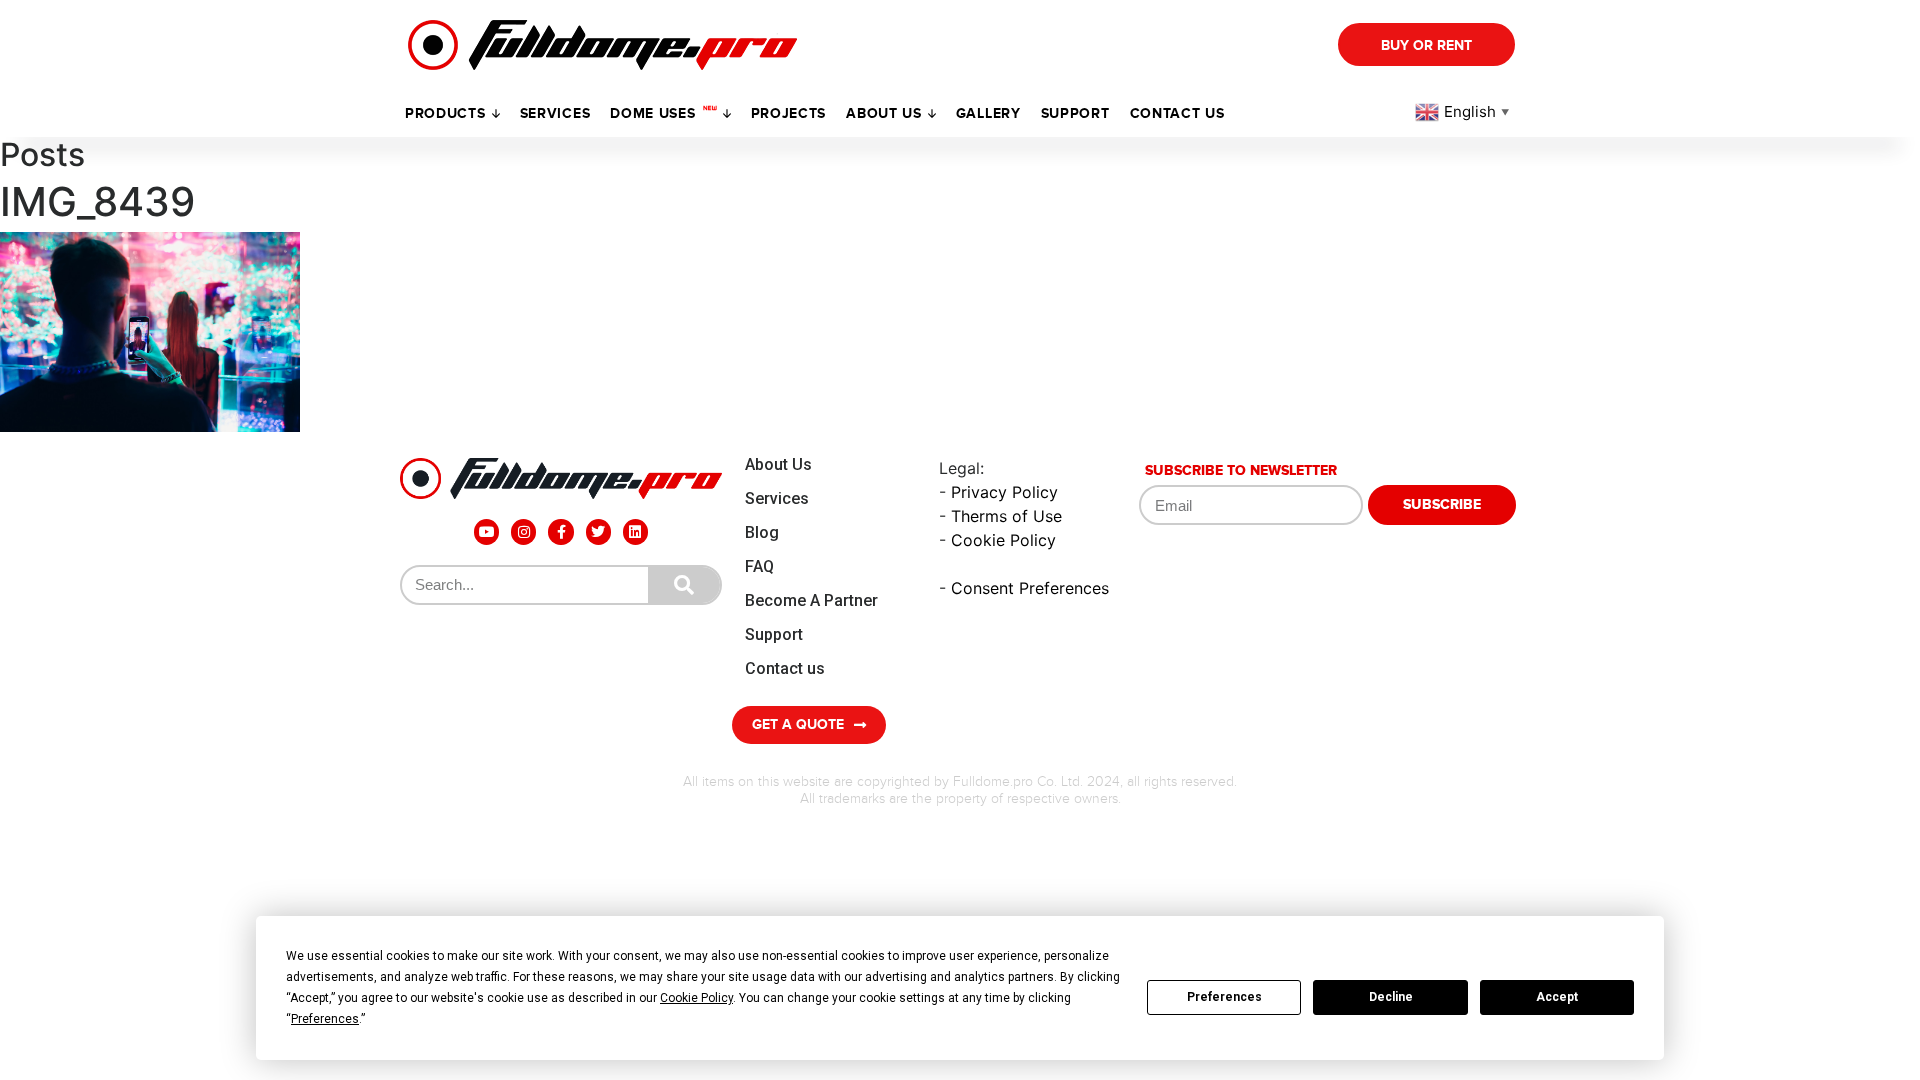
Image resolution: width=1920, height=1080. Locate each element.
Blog (762, 532)
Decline (1391, 997)
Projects (789, 113)
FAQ (759, 566)
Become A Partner (811, 600)
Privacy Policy (1004, 492)
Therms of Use (1006, 516)
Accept (1557, 997)
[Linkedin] (635, 531)
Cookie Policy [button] (696, 998)
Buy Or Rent (1426, 45)
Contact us (1177, 113)
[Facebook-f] (560, 531)
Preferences (1224, 997)
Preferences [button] (325, 1019)
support (1075, 113)
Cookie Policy (1003, 540)
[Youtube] (486, 531)
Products (445, 113)
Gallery (988, 113)
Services (555, 113)
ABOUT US (884, 113)
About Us (778, 464)
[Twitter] (598, 531)
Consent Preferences (1030, 588)
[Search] (684, 585)
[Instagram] (523, 531)
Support (774, 634)
